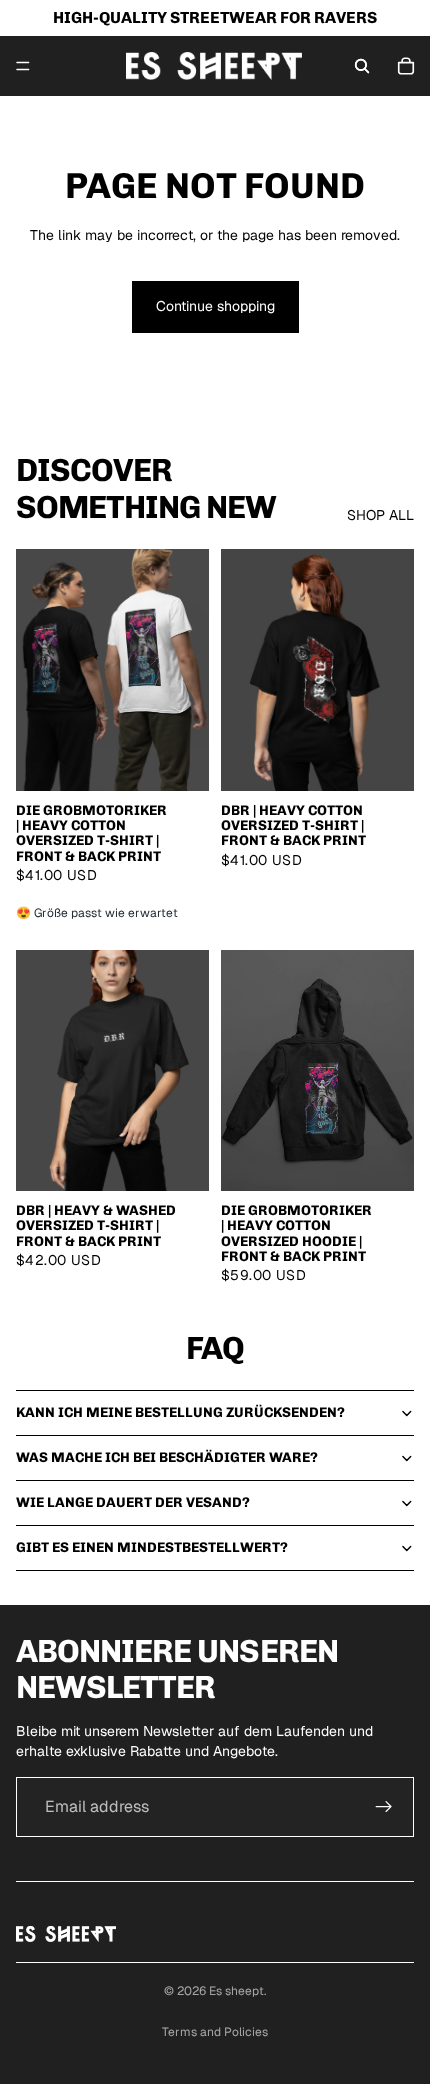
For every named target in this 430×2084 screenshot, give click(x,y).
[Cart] (406, 66)
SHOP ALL (380, 515)
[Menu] (23, 66)
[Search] (362, 66)
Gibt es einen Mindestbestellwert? (152, 1547)
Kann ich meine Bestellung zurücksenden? (180, 1412)
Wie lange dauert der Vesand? (133, 1502)
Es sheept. (237, 1991)
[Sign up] (384, 1807)
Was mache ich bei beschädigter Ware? (167, 1457)
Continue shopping (215, 306)
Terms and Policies (215, 2032)
